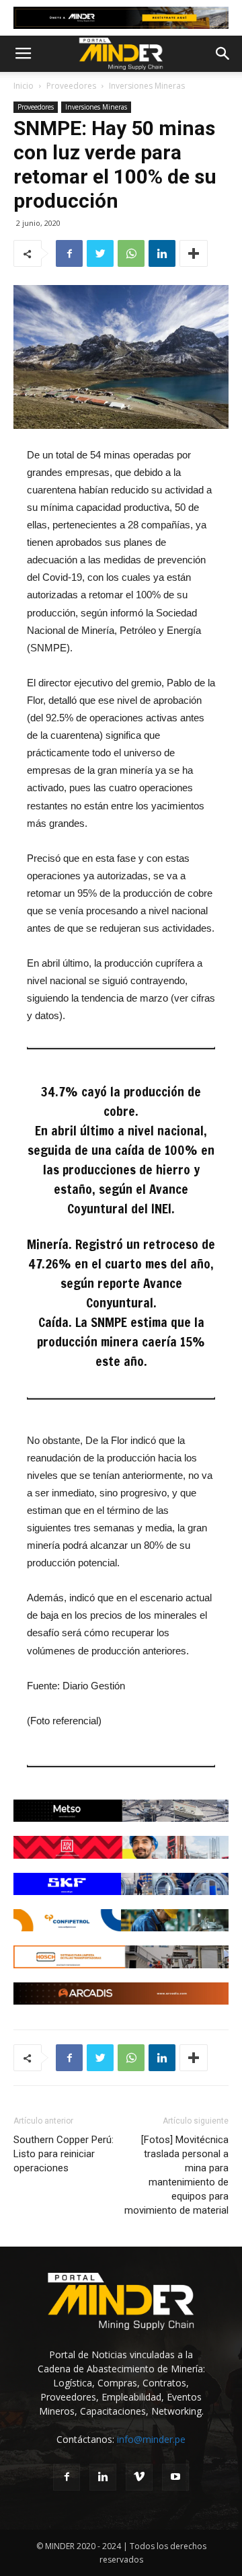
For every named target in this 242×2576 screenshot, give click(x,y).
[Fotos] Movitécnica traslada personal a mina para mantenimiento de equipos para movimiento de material (176, 2175)
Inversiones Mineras (147, 86)
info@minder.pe (151, 2439)
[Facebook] (67, 2477)
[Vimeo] (139, 2477)
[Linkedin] (103, 2477)
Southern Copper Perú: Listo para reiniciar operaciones (64, 2154)
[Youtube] (175, 2477)
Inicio (24, 86)
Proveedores (71, 86)
